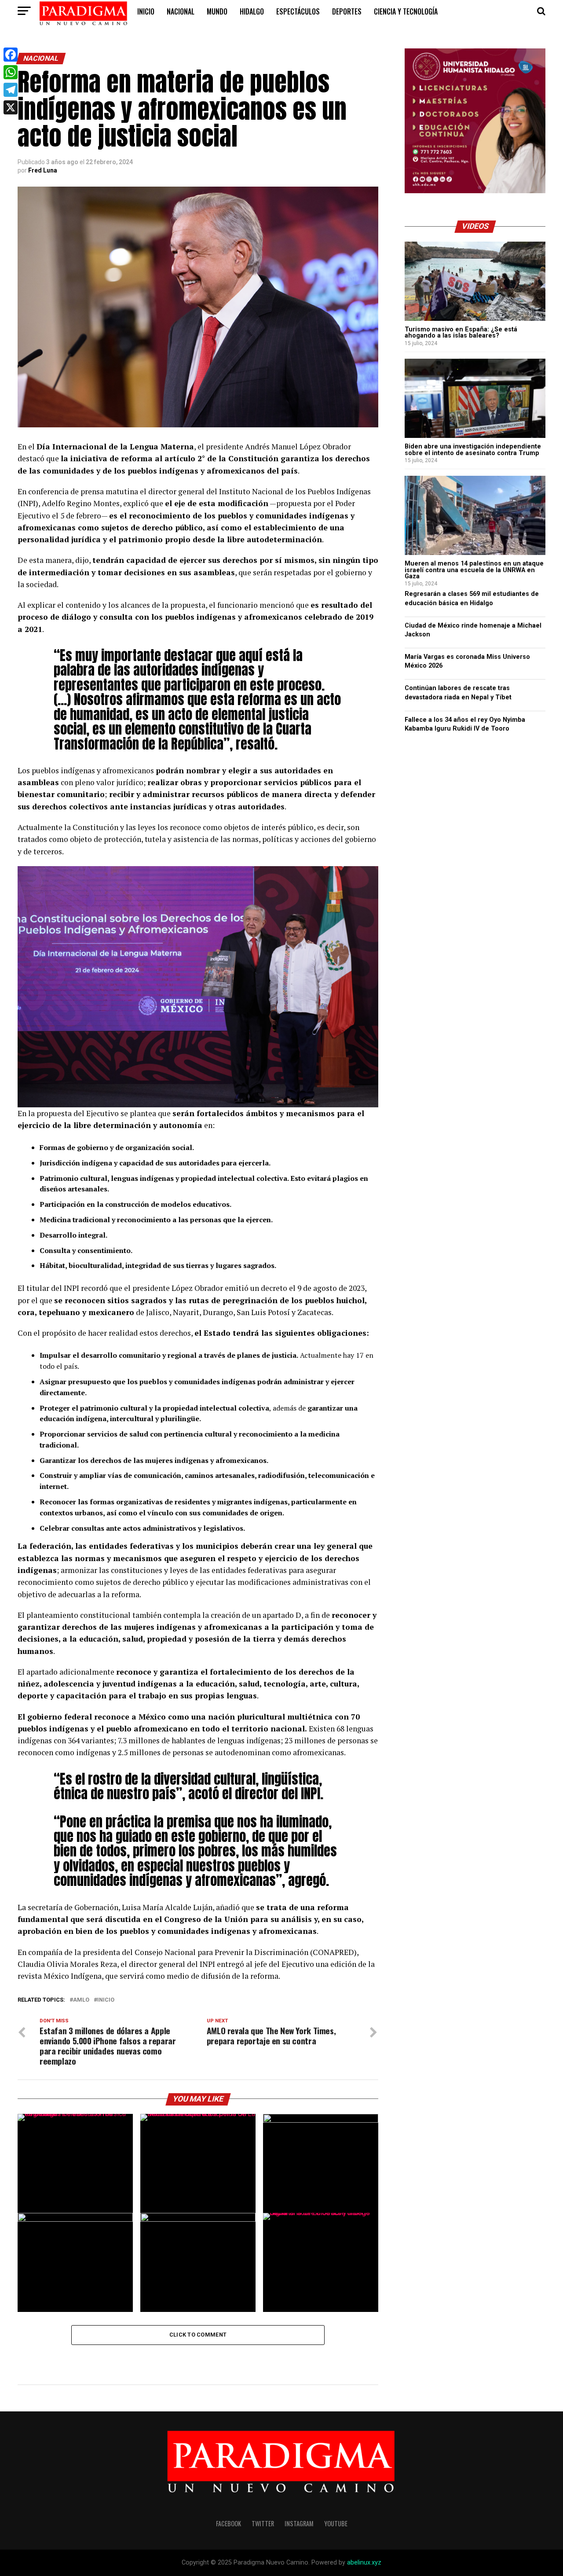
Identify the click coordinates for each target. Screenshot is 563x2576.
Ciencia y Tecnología (406, 11)
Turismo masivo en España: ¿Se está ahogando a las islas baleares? (461, 333)
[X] (11, 107)
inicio (146, 11)
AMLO (81, 2000)
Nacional (181, 11)
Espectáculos (298, 11)
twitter (263, 2523)
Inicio (106, 2000)
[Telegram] (11, 90)
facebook (228, 2523)
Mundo (217, 11)
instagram (299, 2523)
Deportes (347, 11)
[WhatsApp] (11, 72)
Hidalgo (252, 11)
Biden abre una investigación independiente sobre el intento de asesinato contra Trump (473, 450)
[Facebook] (11, 55)
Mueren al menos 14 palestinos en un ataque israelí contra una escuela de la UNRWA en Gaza (474, 570)
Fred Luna (43, 170)
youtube (336, 2523)
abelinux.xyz (364, 2563)
